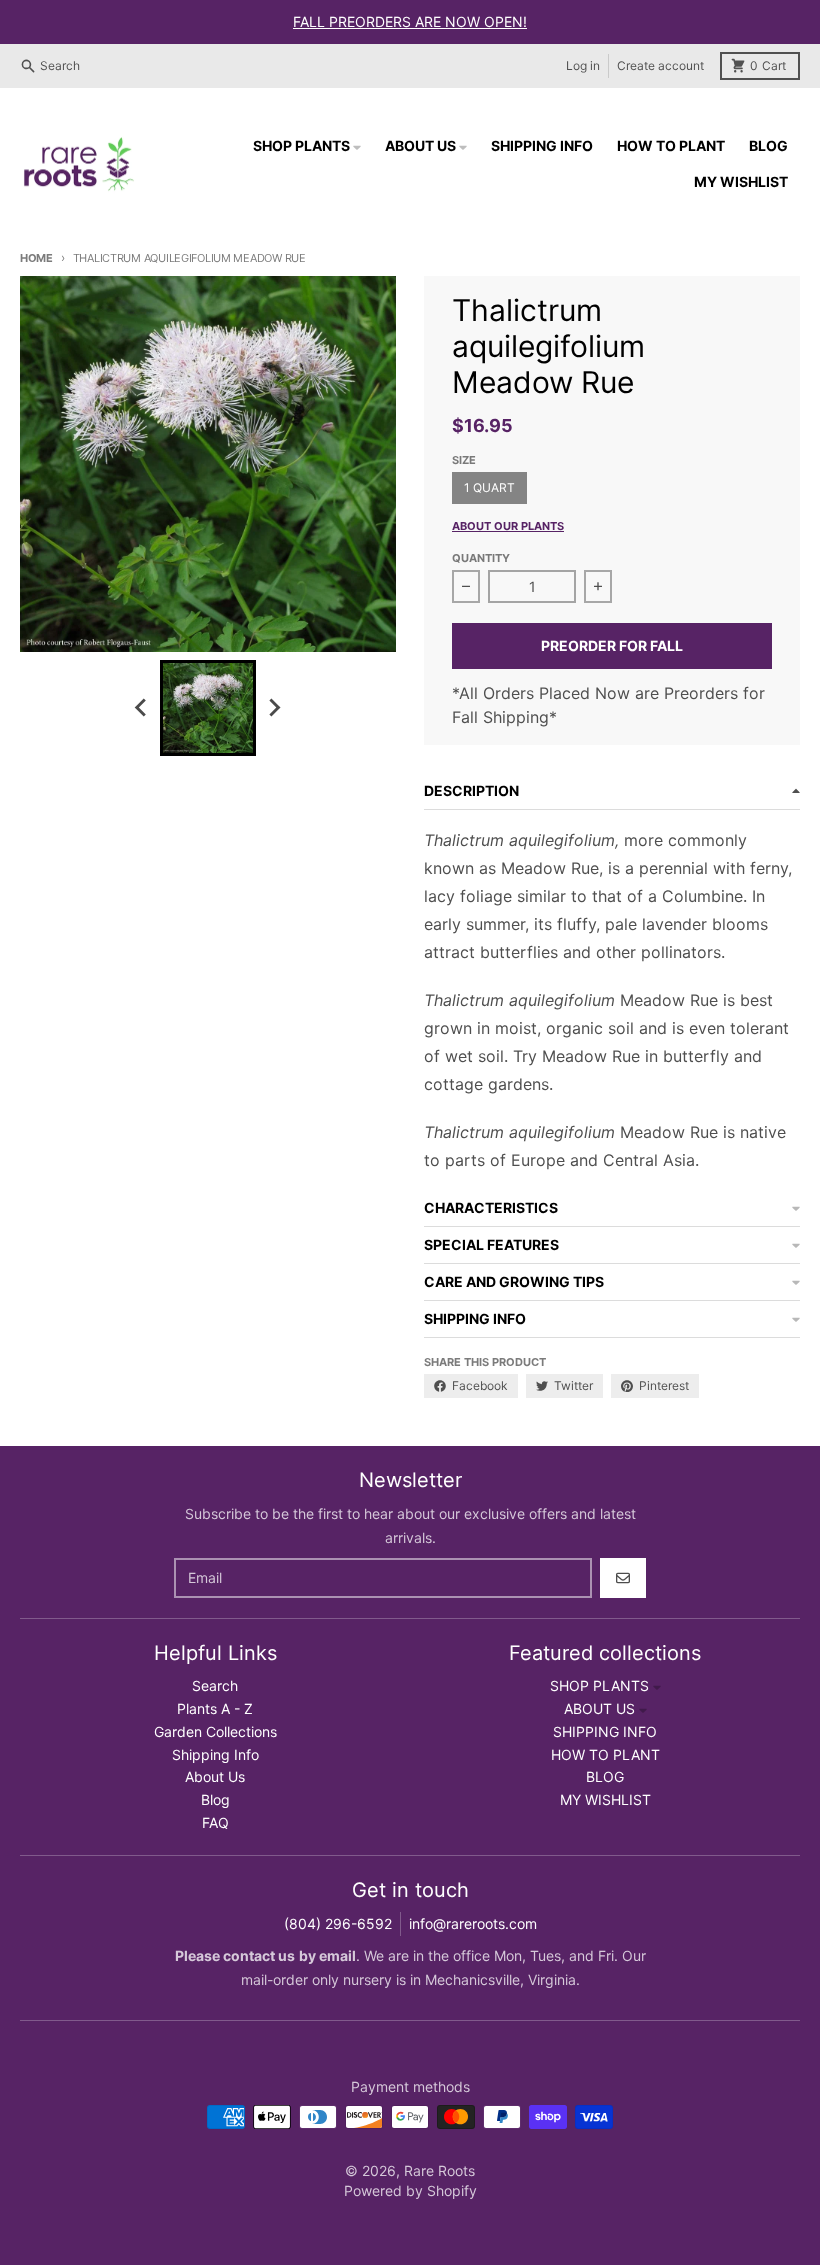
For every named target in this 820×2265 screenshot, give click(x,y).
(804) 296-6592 (338, 1923)
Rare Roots (439, 2170)
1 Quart (489, 487)
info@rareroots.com (473, 1923)
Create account (660, 65)
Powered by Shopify (410, 2190)
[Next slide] (274, 708)
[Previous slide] (142, 708)
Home (36, 258)
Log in (583, 65)
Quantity (481, 558)
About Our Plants (508, 526)
